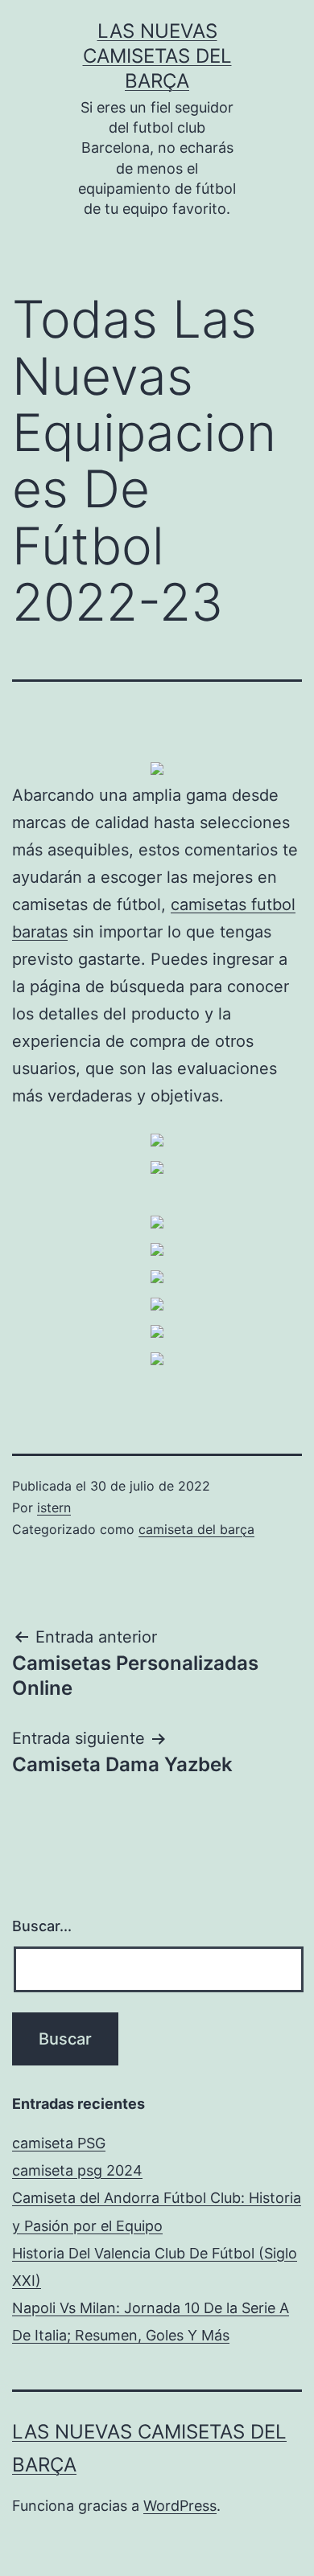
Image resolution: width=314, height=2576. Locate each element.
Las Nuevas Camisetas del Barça (157, 56)
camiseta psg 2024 (77, 2170)
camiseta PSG (59, 2143)
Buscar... (42, 1926)
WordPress (180, 2506)
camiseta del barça (196, 1529)
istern (54, 1507)
